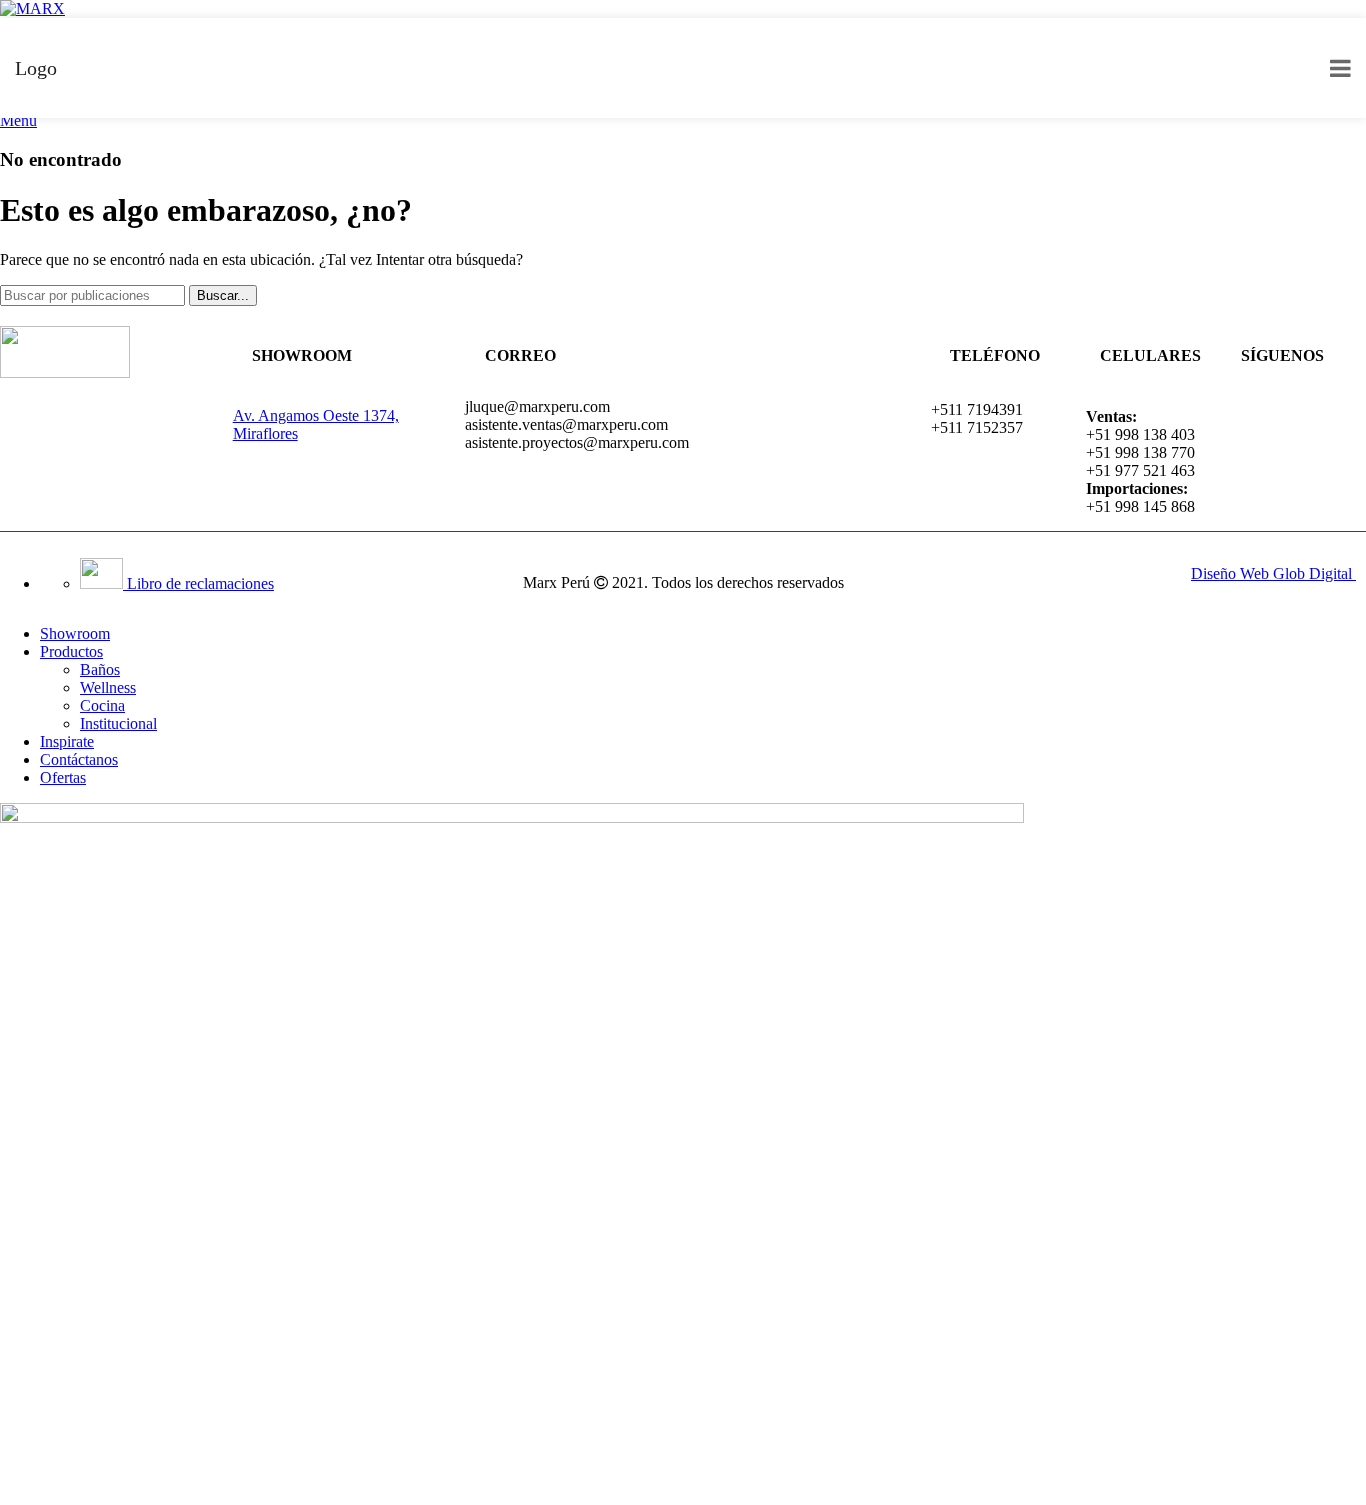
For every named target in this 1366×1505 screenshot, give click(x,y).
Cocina (102, 705)
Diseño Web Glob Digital (1273, 573)
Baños (100, 669)
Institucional (118, 723)
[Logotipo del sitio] (32, 8)
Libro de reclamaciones (198, 583)
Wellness (108, 687)
